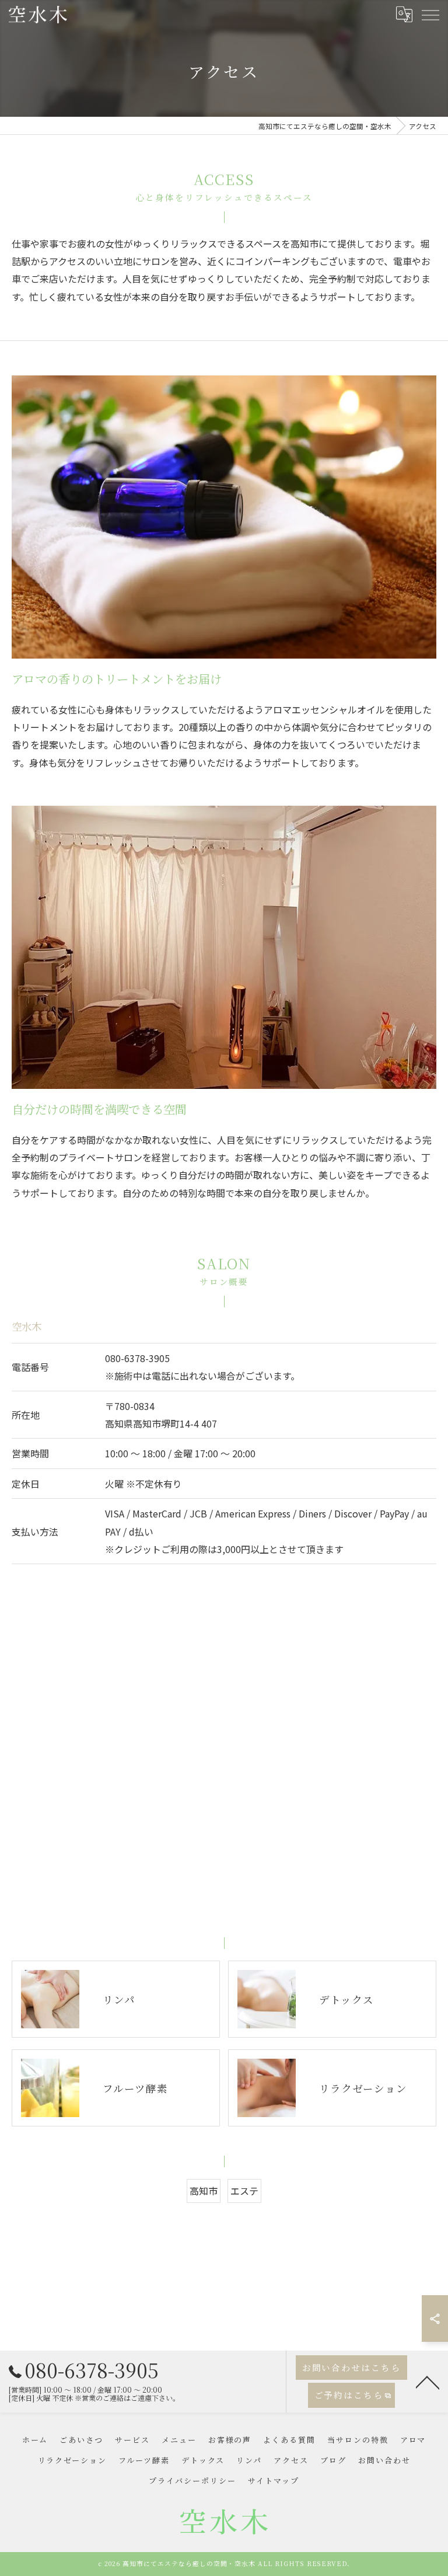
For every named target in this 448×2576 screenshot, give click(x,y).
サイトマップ (274, 2481)
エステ (244, 2191)
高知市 (204, 2191)
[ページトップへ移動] (428, 2382)
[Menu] (430, 14)
